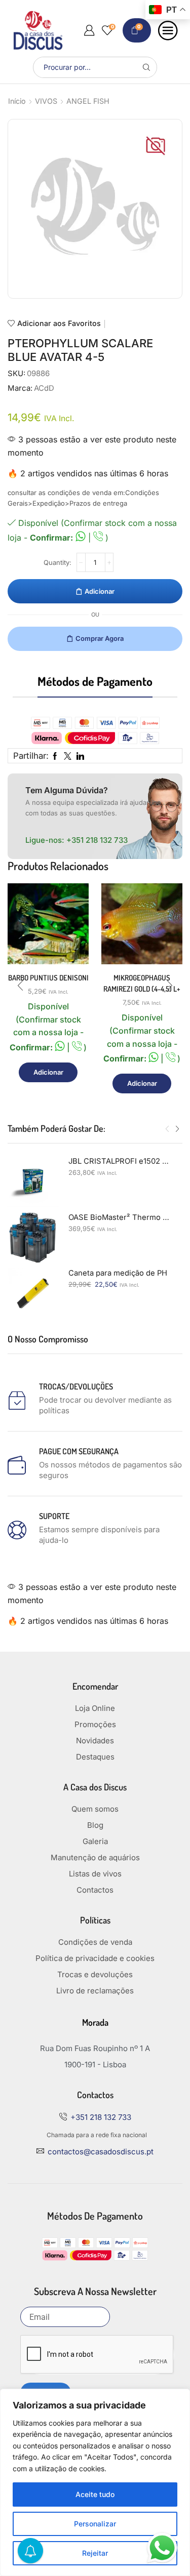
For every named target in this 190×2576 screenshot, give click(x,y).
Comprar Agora (100, 638)
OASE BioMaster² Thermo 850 (119, 1217)
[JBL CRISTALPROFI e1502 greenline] (33, 1181)
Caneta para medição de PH (118, 1273)
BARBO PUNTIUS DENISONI (48, 978)
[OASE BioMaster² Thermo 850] (33, 1238)
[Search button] (146, 67)
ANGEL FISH (88, 101)
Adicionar (100, 591)
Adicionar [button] (48, 1072)
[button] (20, 986)
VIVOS (46, 101)
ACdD (44, 388)
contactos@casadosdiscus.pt (101, 2152)
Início (17, 101)
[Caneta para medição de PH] (33, 1293)
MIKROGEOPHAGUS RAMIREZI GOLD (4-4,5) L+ (142, 983)
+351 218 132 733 (97, 840)
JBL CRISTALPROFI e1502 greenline (119, 1161)
